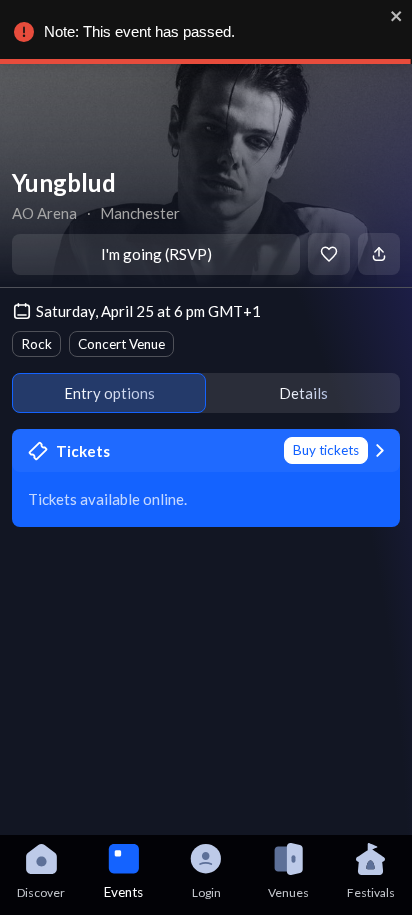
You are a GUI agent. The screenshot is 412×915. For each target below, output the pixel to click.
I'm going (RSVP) (156, 254)
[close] (397, 16)
